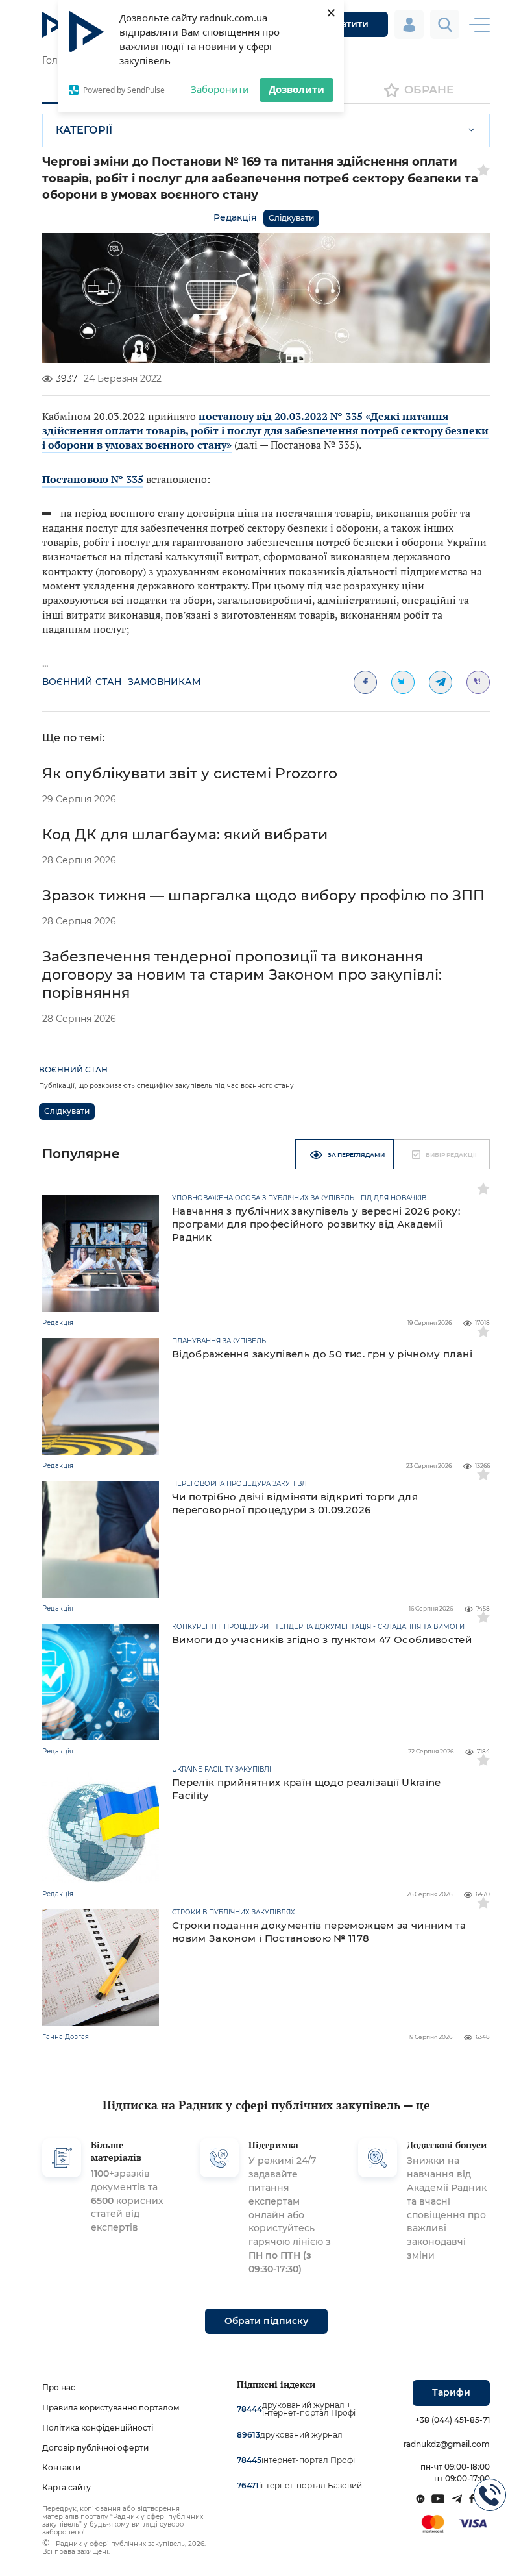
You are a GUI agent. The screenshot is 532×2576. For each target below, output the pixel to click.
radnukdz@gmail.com (447, 2444)
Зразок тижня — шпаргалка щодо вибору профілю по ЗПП (263, 896)
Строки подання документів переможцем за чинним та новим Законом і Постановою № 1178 (319, 1932)
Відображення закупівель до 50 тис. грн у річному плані (322, 1354)
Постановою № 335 (93, 479)
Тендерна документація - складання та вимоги (370, 1627)
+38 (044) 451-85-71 (453, 2420)
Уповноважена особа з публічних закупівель (263, 1198)
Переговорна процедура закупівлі (240, 1484)
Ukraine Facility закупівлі (222, 1770)
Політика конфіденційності (98, 2428)
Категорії (84, 130)
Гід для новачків (393, 1198)
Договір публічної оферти (95, 2448)
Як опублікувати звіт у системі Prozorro (190, 774)
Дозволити (296, 89)
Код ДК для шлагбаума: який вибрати (185, 835)
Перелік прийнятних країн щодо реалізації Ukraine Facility (307, 1789)
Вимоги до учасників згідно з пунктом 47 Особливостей (322, 1640)
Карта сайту (66, 2487)
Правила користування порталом (111, 2408)
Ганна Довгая (66, 2037)
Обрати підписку (266, 2321)
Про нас (59, 2387)
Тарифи (451, 2392)
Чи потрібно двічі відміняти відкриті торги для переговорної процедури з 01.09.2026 (295, 1503)
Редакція (235, 217)
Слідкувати (291, 218)
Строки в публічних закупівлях (234, 1913)
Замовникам (164, 682)
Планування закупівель (219, 1341)
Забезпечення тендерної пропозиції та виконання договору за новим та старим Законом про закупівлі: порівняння (242, 975)
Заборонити (220, 89)
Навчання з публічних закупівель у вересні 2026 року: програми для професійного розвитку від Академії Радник (316, 1224)
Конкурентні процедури (220, 1627)
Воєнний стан (82, 682)
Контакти (61, 2467)
